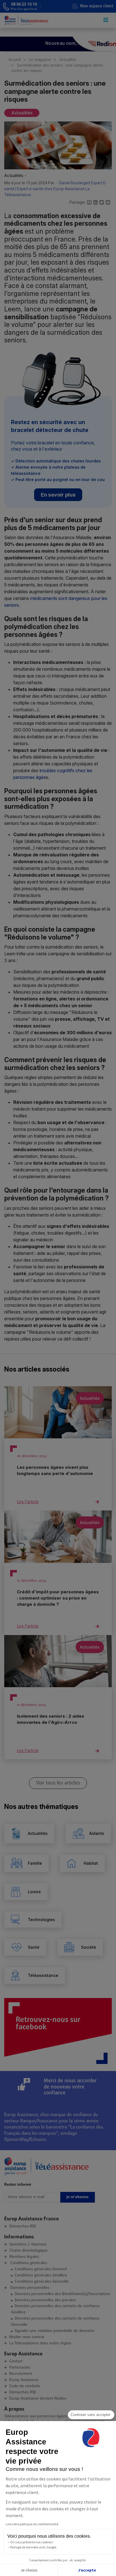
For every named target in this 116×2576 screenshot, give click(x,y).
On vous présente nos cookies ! (32, 2542)
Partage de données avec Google (33, 2547)
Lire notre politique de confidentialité (32, 2524)
